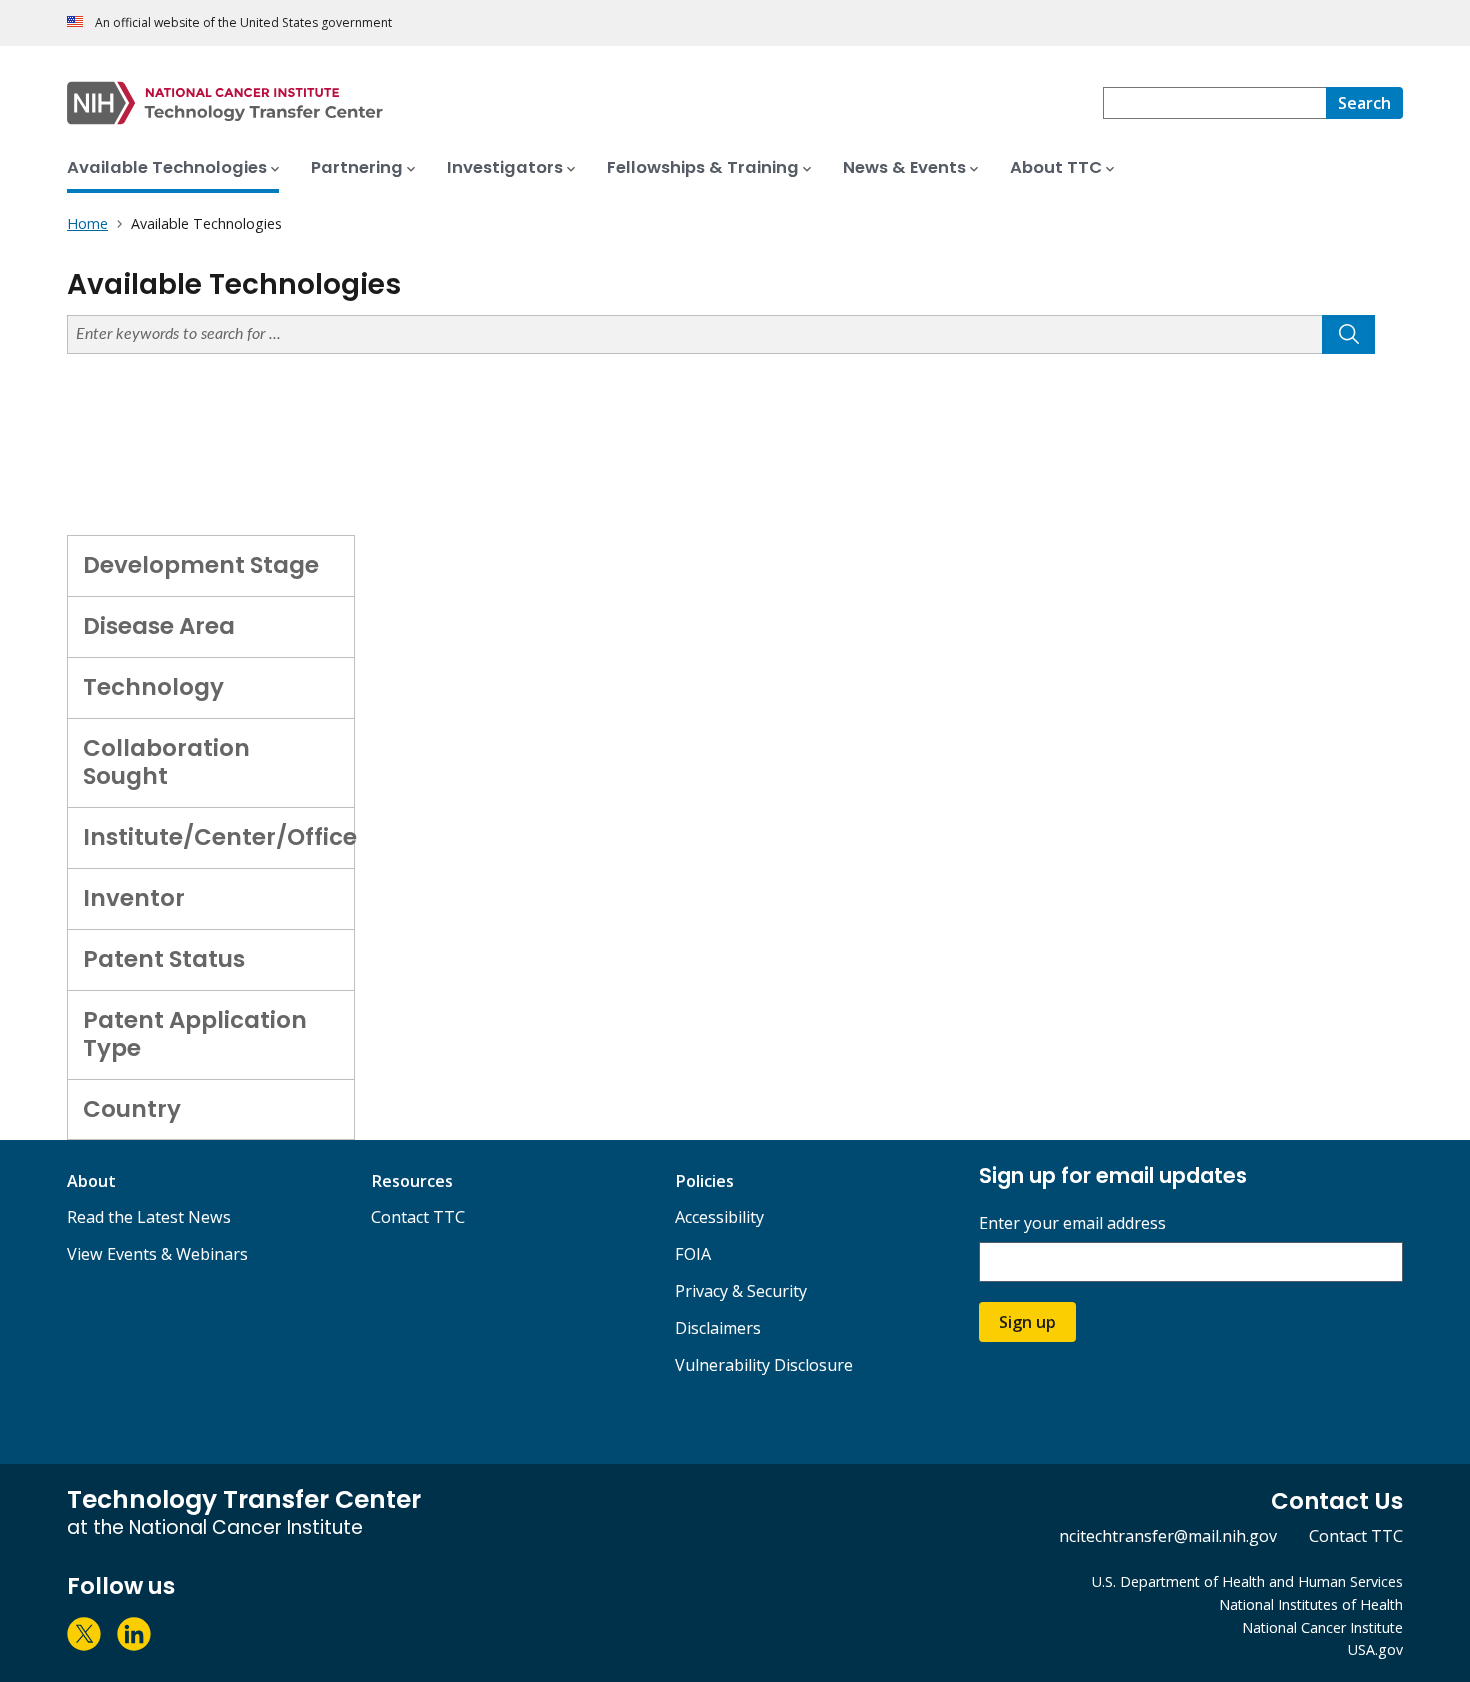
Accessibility (719, 1217)
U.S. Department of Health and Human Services (1247, 1581)
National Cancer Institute (1322, 1627)
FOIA (693, 1254)
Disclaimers (718, 1328)
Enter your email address (1072, 1223)
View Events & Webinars (157, 1254)
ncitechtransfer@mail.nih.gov (1168, 1536)
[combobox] (1214, 103)
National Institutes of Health (1311, 1604)
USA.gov (1375, 1649)
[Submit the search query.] (1348, 334)
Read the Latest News (149, 1217)
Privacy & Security (741, 1291)
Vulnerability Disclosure (764, 1365)
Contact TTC (418, 1217)
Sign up (1027, 1322)
